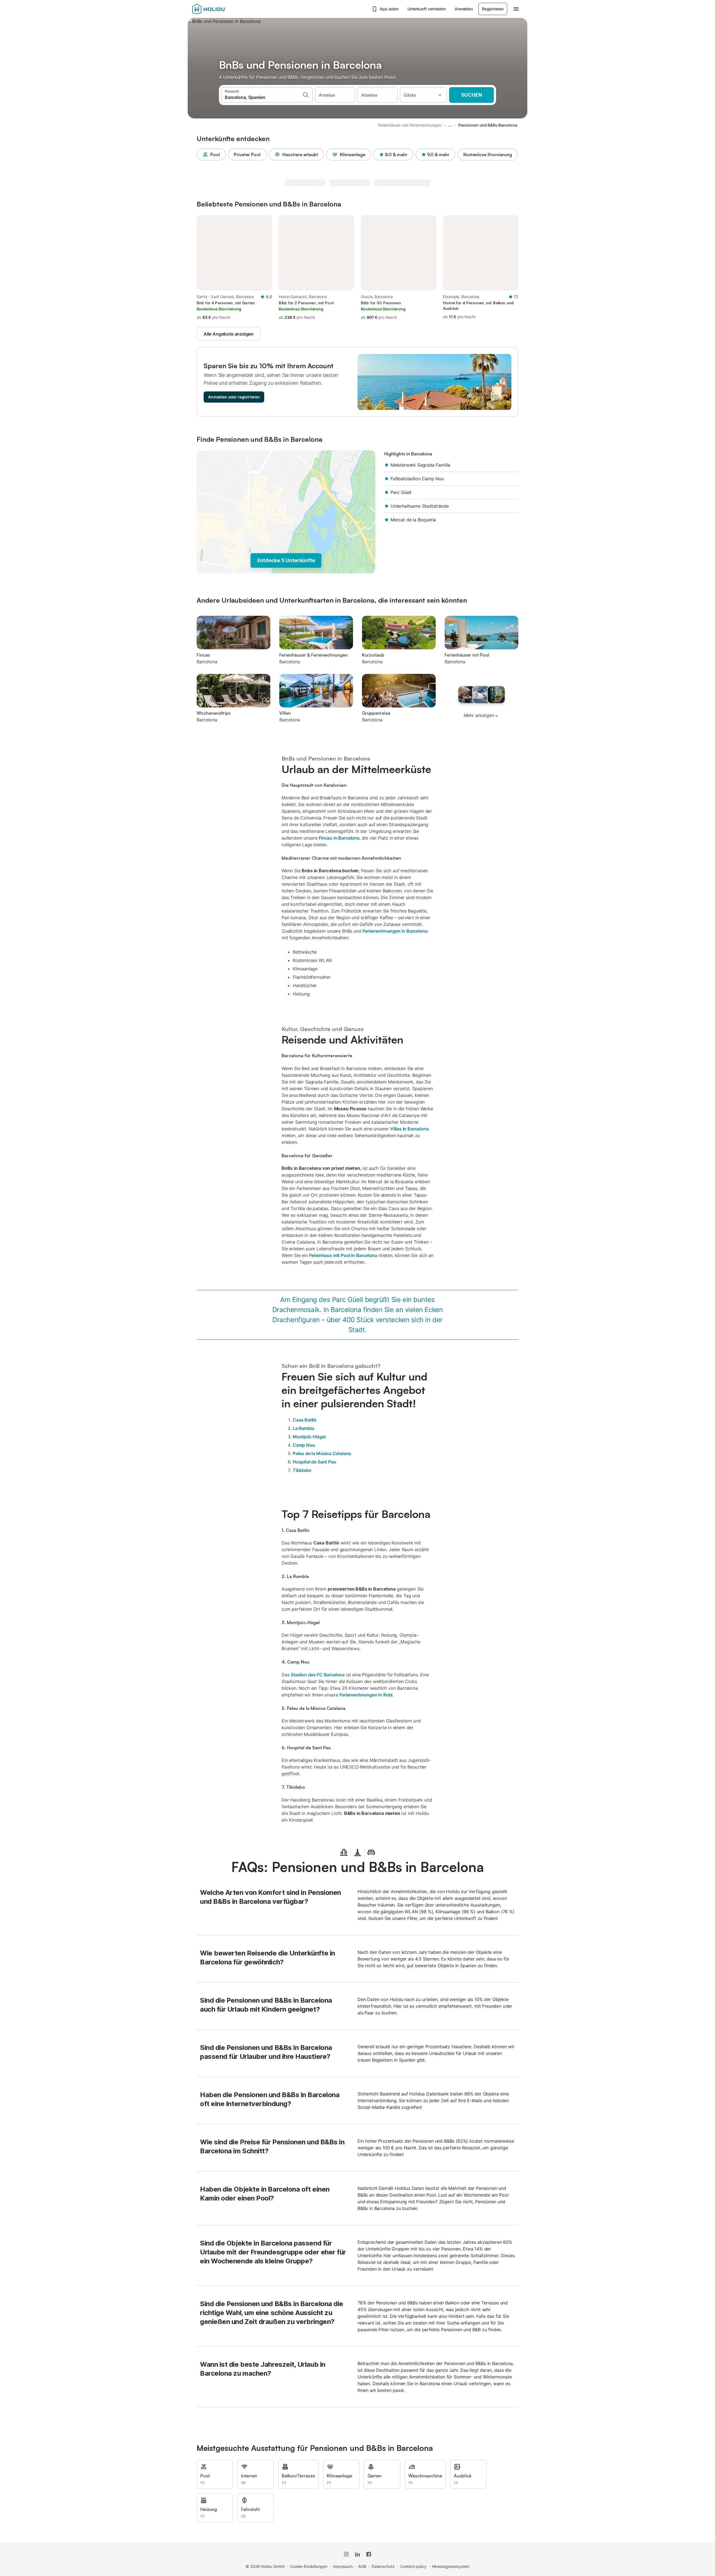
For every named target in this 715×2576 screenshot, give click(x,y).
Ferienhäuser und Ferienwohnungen (410, 125)
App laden (389, 9)
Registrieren (493, 9)
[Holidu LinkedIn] (357, 2554)
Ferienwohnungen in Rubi (366, 1695)
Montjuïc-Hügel (309, 1437)
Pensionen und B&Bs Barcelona (488, 125)
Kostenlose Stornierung (488, 155)
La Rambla (303, 1428)
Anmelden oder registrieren (234, 397)
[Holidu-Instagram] (346, 2554)
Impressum (343, 2566)
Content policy (413, 2566)
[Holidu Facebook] (369, 2554)
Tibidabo (302, 1470)
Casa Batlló (305, 1420)
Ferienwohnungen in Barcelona (395, 931)
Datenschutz (383, 2566)
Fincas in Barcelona (339, 838)
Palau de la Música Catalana (322, 1453)
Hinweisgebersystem (451, 2566)
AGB (362, 2566)
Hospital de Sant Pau (314, 1462)
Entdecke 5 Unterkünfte (286, 560)
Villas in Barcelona (409, 1129)
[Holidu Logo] (220, 9)
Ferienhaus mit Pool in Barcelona (343, 1255)
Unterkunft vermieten (427, 9)
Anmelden (464, 9)
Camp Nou (304, 1445)
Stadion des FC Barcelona (318, 1675)
